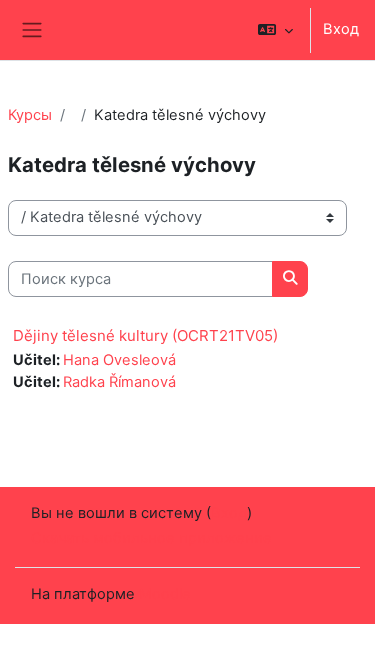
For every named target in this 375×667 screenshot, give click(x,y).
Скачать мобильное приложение (151, 538)
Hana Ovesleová (119, 360)
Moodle (165, 594)
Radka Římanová (119, 382)
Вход (341, 29)
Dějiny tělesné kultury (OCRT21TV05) (145, 335)
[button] (275, 30)
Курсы (30, 115)
